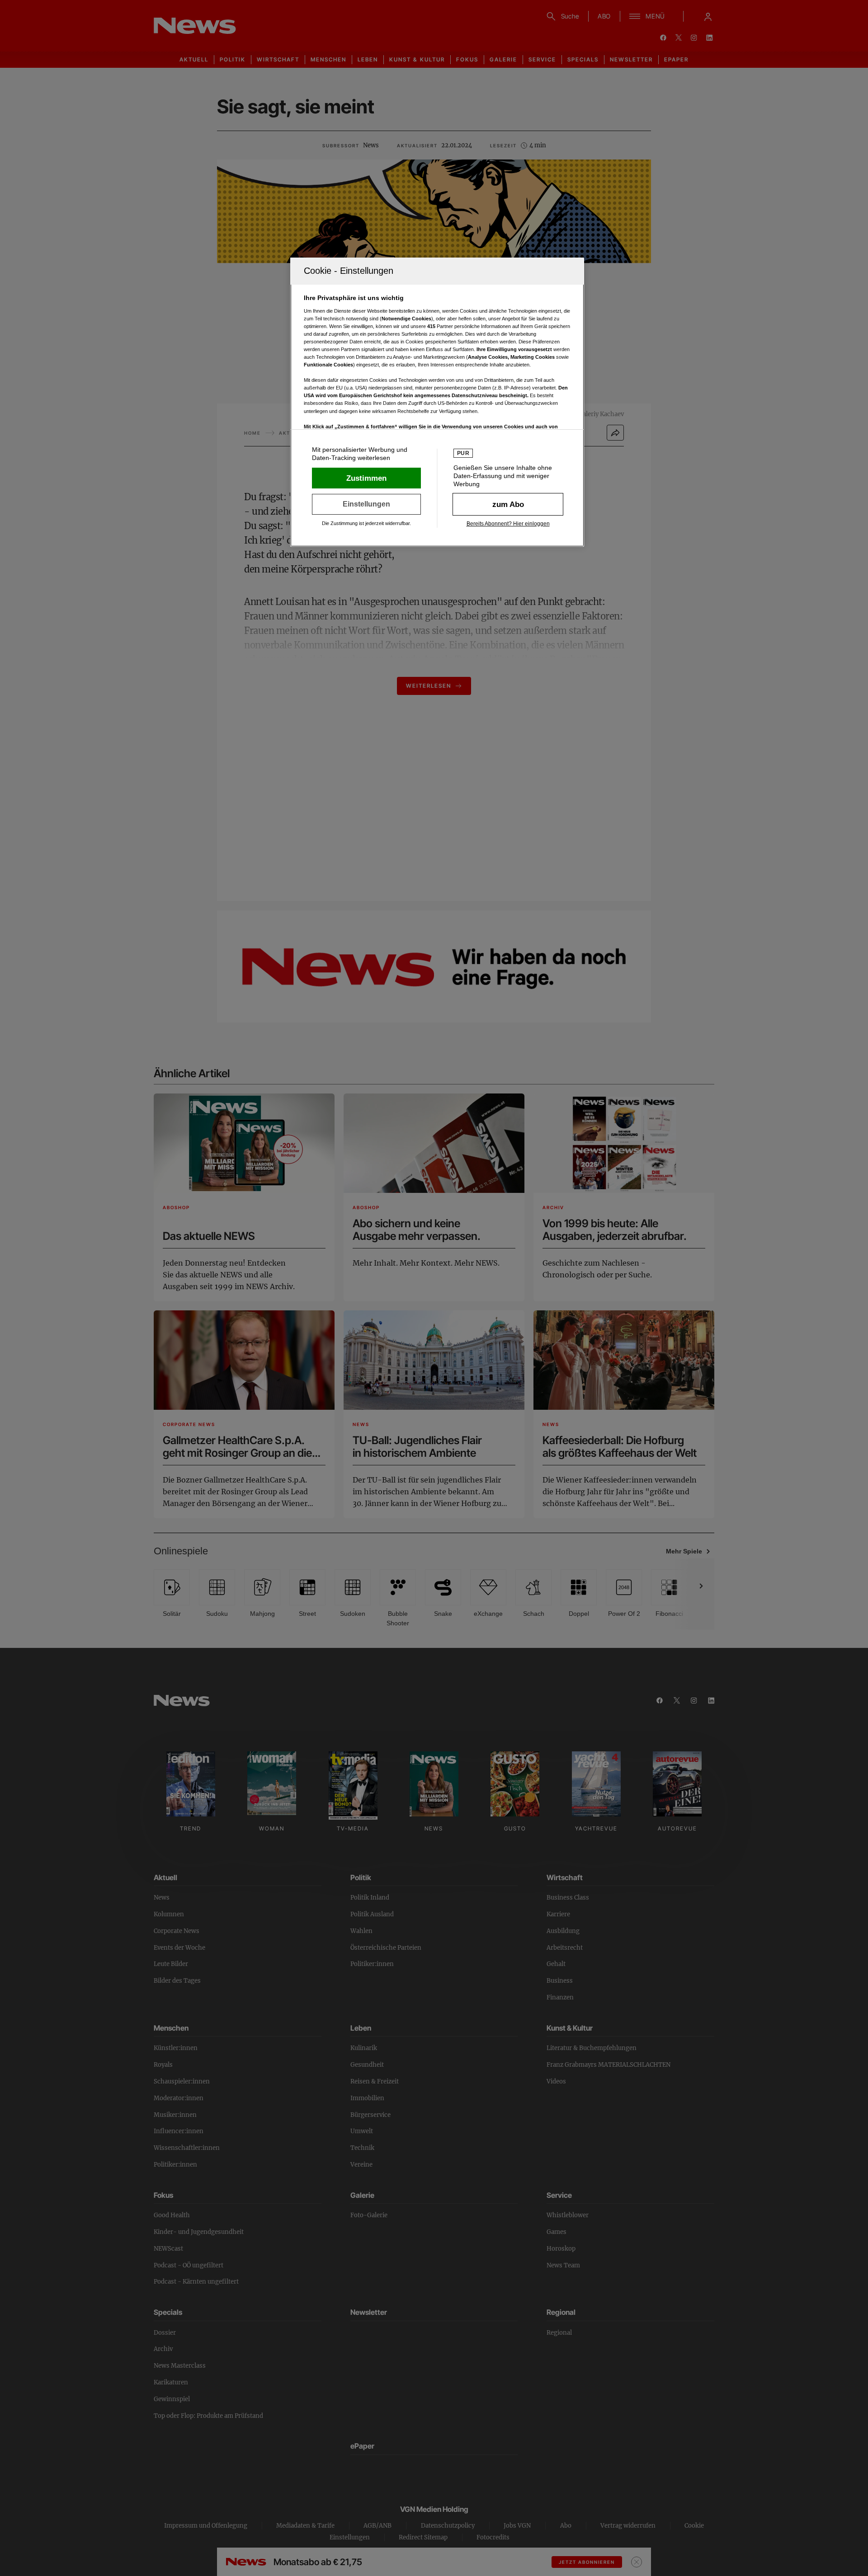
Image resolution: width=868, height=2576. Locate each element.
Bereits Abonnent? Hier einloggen (508, 524)
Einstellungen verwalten (366, 504)
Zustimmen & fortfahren (366, 478)
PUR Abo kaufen (508, 504)
